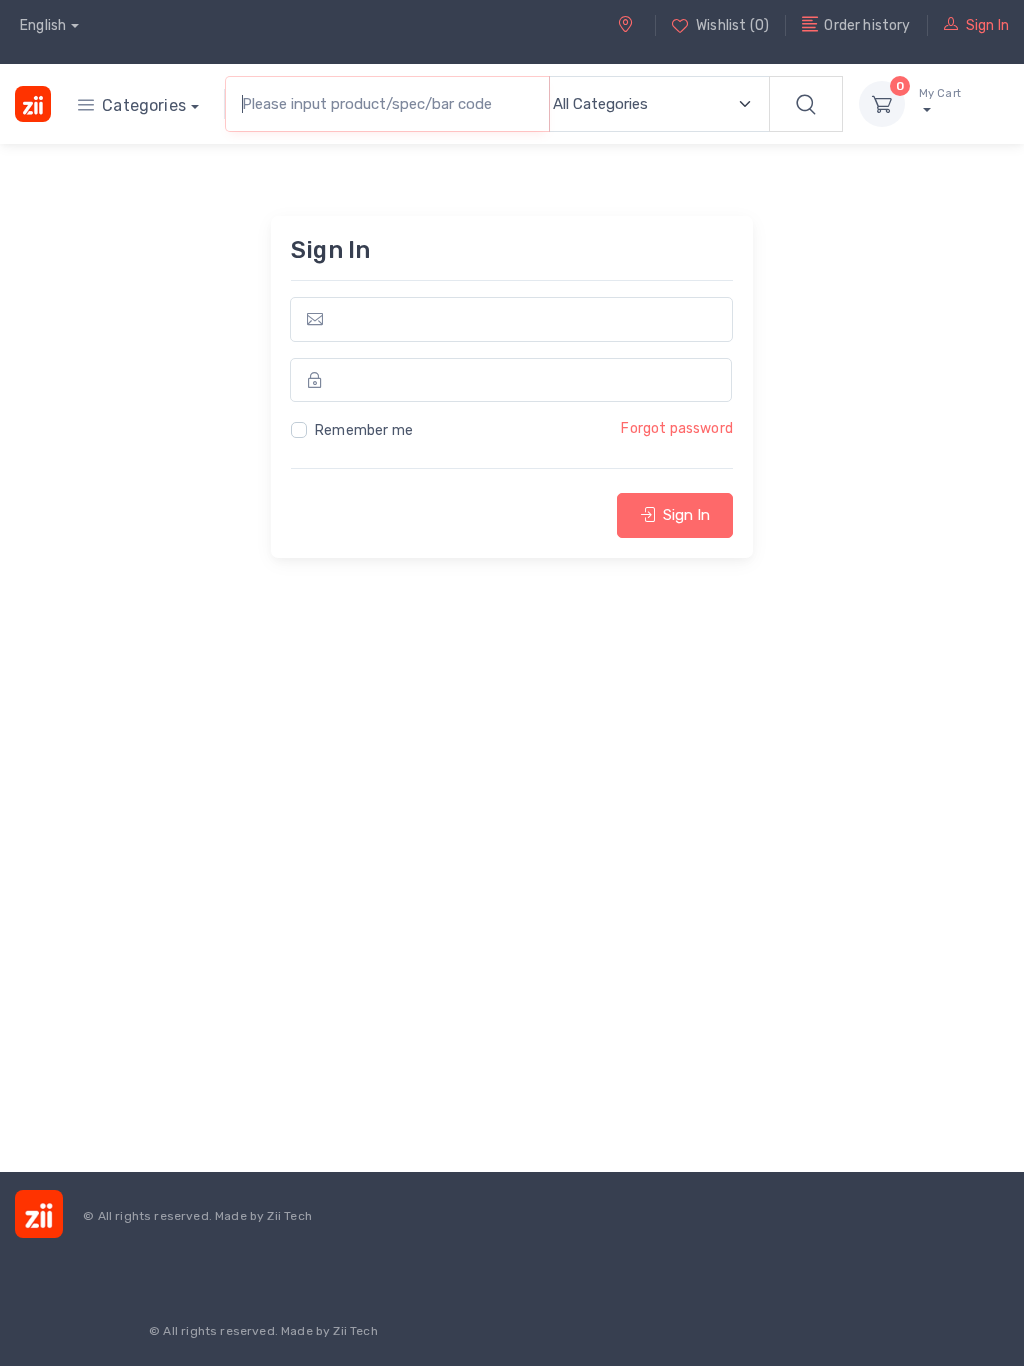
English (43, 25)
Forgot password (677, 428)
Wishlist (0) (732, 25)
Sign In (987, 25)
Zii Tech (289, 1216)
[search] (806, 104)
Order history (867, 25)
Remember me (364, 430)
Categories (144, 105)
